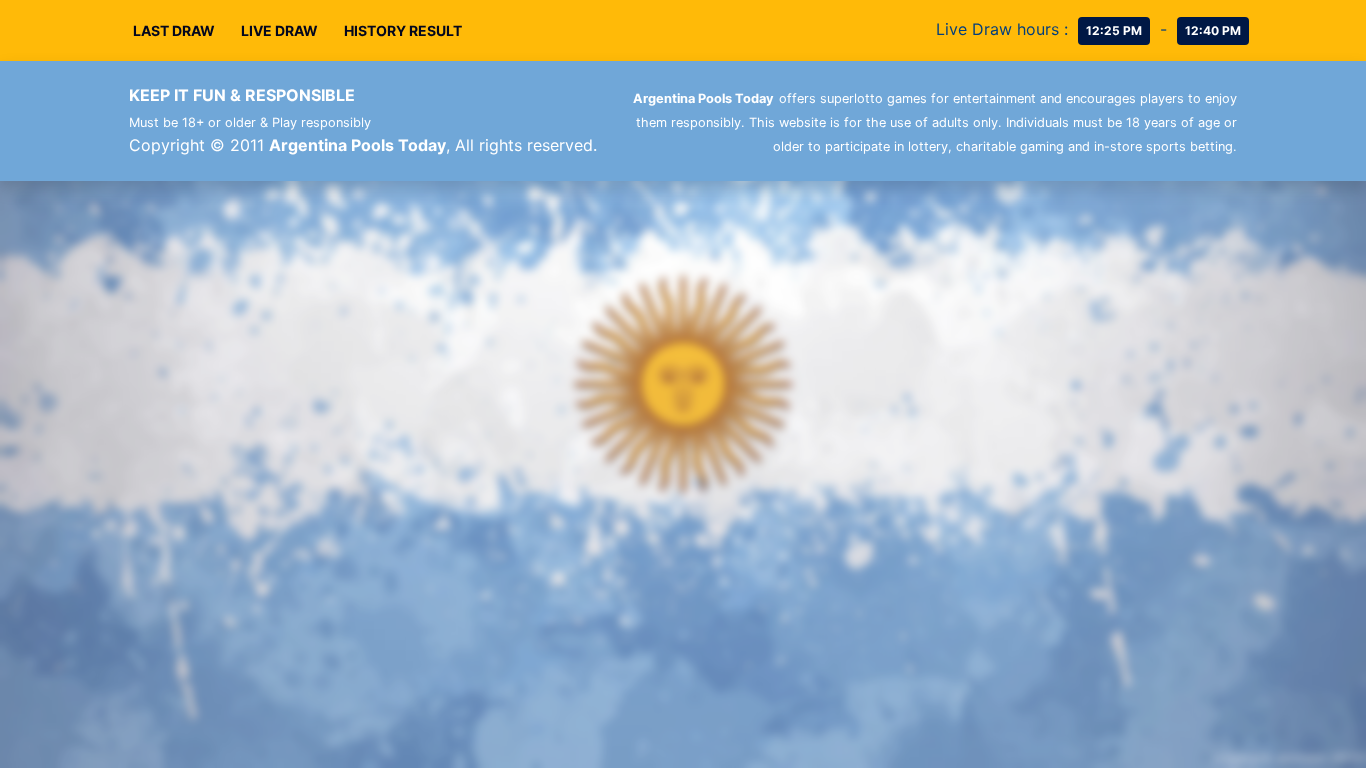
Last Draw (174, 30)
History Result (403, 30)
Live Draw (279, 30)
